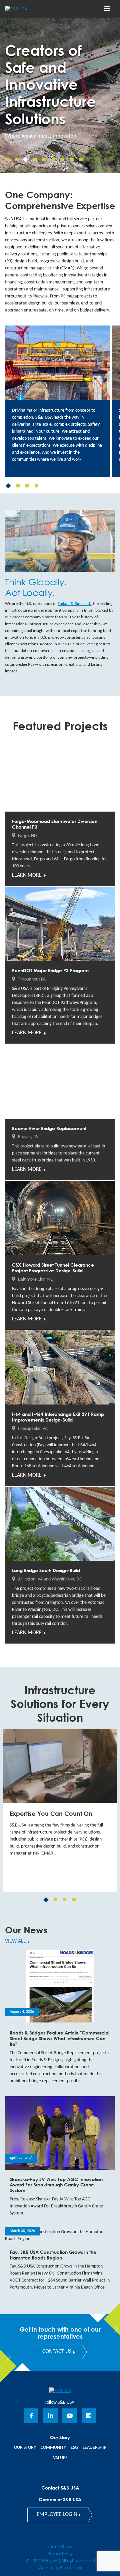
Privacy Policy (60, 2554)
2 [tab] (18, 486)
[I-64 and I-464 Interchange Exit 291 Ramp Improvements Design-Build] (60, 1408)
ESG (74, 2448)
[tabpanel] (57, 401)
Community (53, 2448)
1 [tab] (8, 486)
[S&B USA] (60, 2391)
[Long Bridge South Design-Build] (60, 1565)
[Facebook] (31, 2416)
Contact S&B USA (60, 2488)
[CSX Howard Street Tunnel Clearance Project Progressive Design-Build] (60, 1255)
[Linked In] (50, 2416)
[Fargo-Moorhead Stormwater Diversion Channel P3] (60, 812)
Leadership (94, 2448)
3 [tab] (27, 486)
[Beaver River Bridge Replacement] (60, 1112)
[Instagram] (89, 2416)
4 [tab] (36, 486)
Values (60, 2458)
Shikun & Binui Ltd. (74, 604)
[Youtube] (70, 2416)
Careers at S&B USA (60, 2499)
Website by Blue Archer (60, 2568)
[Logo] (28, 9)
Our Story (25, 2448)
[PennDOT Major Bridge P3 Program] (60, 965)
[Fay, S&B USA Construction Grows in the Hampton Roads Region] (60, 2263)
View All (15, 1941)
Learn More (27, 875)
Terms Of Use (60, 2547)
